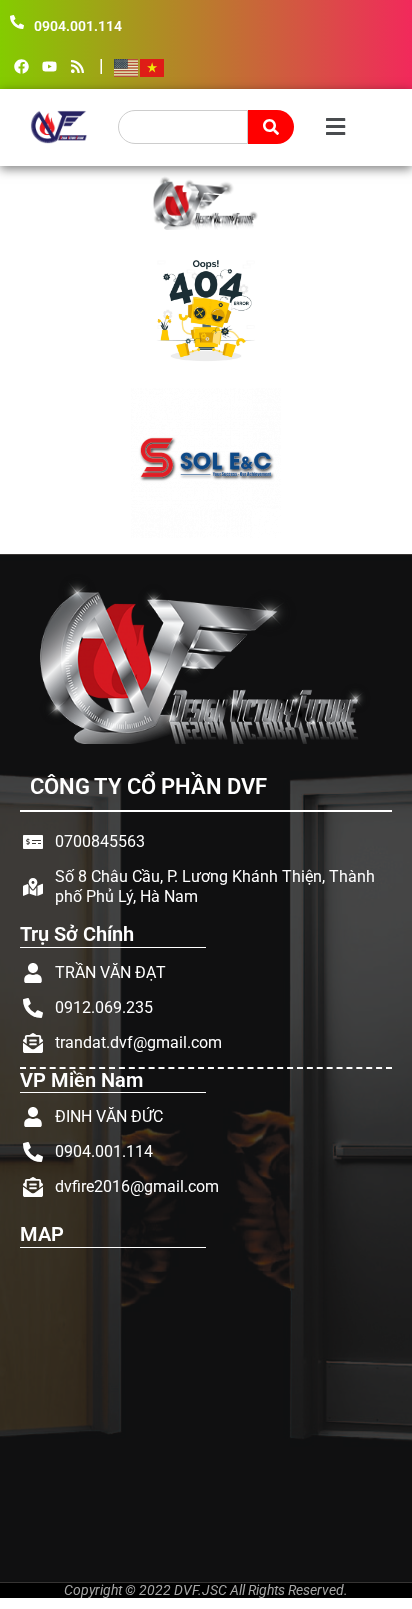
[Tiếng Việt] (153, 67)
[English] (127, 67)
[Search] (271, 127)
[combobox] (183, 127)
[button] (333, 127)
